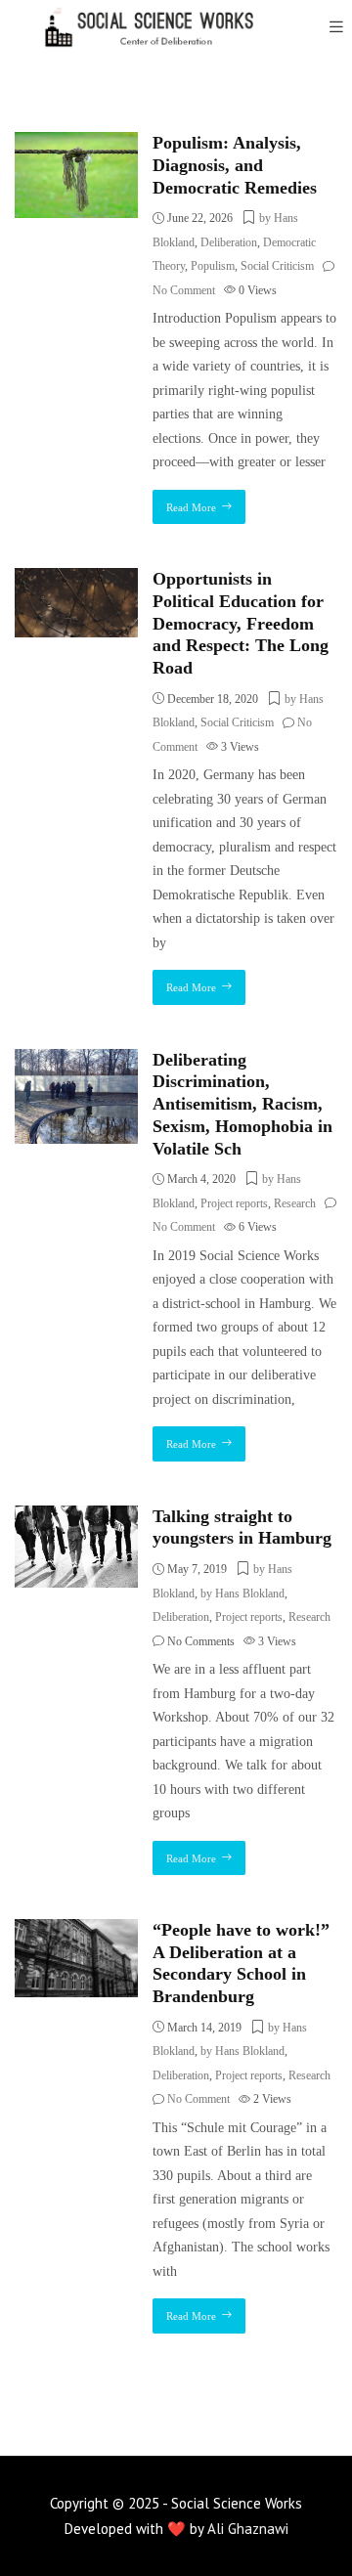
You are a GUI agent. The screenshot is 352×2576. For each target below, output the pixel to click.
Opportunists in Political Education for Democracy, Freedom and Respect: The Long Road (241, 623)
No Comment (184, 290)
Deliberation (229, 242)
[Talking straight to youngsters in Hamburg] (76, 1517)
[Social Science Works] (137, 27)
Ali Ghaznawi (248, 2529)
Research (295, 1203)
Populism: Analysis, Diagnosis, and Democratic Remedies (235, 165)
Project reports (234, 1203)
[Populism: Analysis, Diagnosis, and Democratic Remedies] (76, 143)
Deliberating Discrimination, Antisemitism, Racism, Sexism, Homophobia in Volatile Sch (242, 1104)
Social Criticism (277, 266)
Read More (191, 507)
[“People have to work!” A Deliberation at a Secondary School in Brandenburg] (76, 1930)
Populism (213, 266)
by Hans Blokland (242, 1594)
